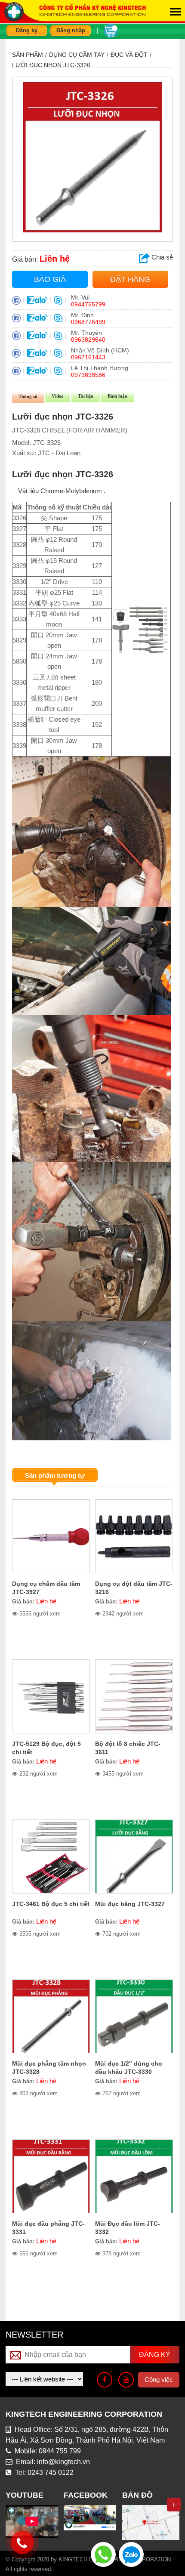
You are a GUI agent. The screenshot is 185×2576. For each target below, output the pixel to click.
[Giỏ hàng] (111, 30)
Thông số (28, 396)
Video (58, 396)
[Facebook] (105, 2380)
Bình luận (117, 396)
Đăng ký (27, 30)
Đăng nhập (71, 30)
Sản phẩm (28, 55)
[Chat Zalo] (131, 2554)
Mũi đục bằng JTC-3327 (130, 1904)
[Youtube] (126, 2380)
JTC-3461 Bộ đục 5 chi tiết (51, 1904)
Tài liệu (86, 396)
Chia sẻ (161, 257)
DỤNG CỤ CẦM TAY (77, 55)
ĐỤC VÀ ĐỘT (129, 55)
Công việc (159, 2380)
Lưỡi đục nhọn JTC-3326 (51, 65)
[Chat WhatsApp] (103, 2554)
